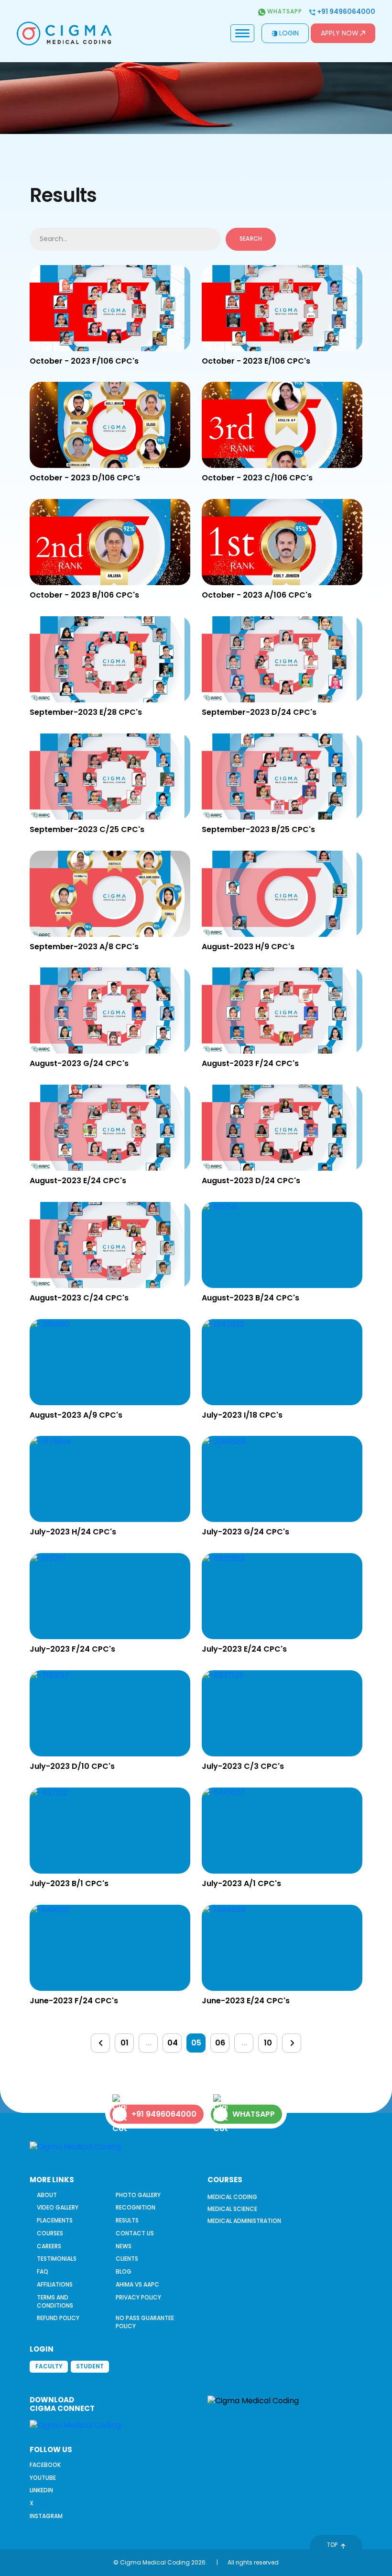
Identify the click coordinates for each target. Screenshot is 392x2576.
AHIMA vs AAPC (137, 2284)
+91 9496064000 (345, 12)
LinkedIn (41, 2490)
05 (196, 2043)
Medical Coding (232, 2197)
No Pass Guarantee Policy (145, 2322)
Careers (49, 2246)
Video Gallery (58, 2207)
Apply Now (340, 33)
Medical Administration (244, 2221)
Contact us (135, 2233)
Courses (50, 2233)
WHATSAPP (254, 2114)
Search (251, 239)
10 (268, 2043)
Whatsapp (284, 11)
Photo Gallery (138, 2195)
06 (220, 2043)
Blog (124, 2271)
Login (289, 33)
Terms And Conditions (55, 2301)
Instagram (46, 2516)
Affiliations (55, 2284)
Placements (55, 2220)
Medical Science (232, 2209)
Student (90, 2366)
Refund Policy (58, 2318)
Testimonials (57, 2259)
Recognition (136, 2207)
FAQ (43, 2271)
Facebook (45, 2465)
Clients (127, 2259)
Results (127, 2220)
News (124, 2246)
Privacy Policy (138, 2297)
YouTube (43, 2478)
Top (332, 2545)
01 (125, 2043)
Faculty (49, 2366)
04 (173, 2043)
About (47, 2195)
